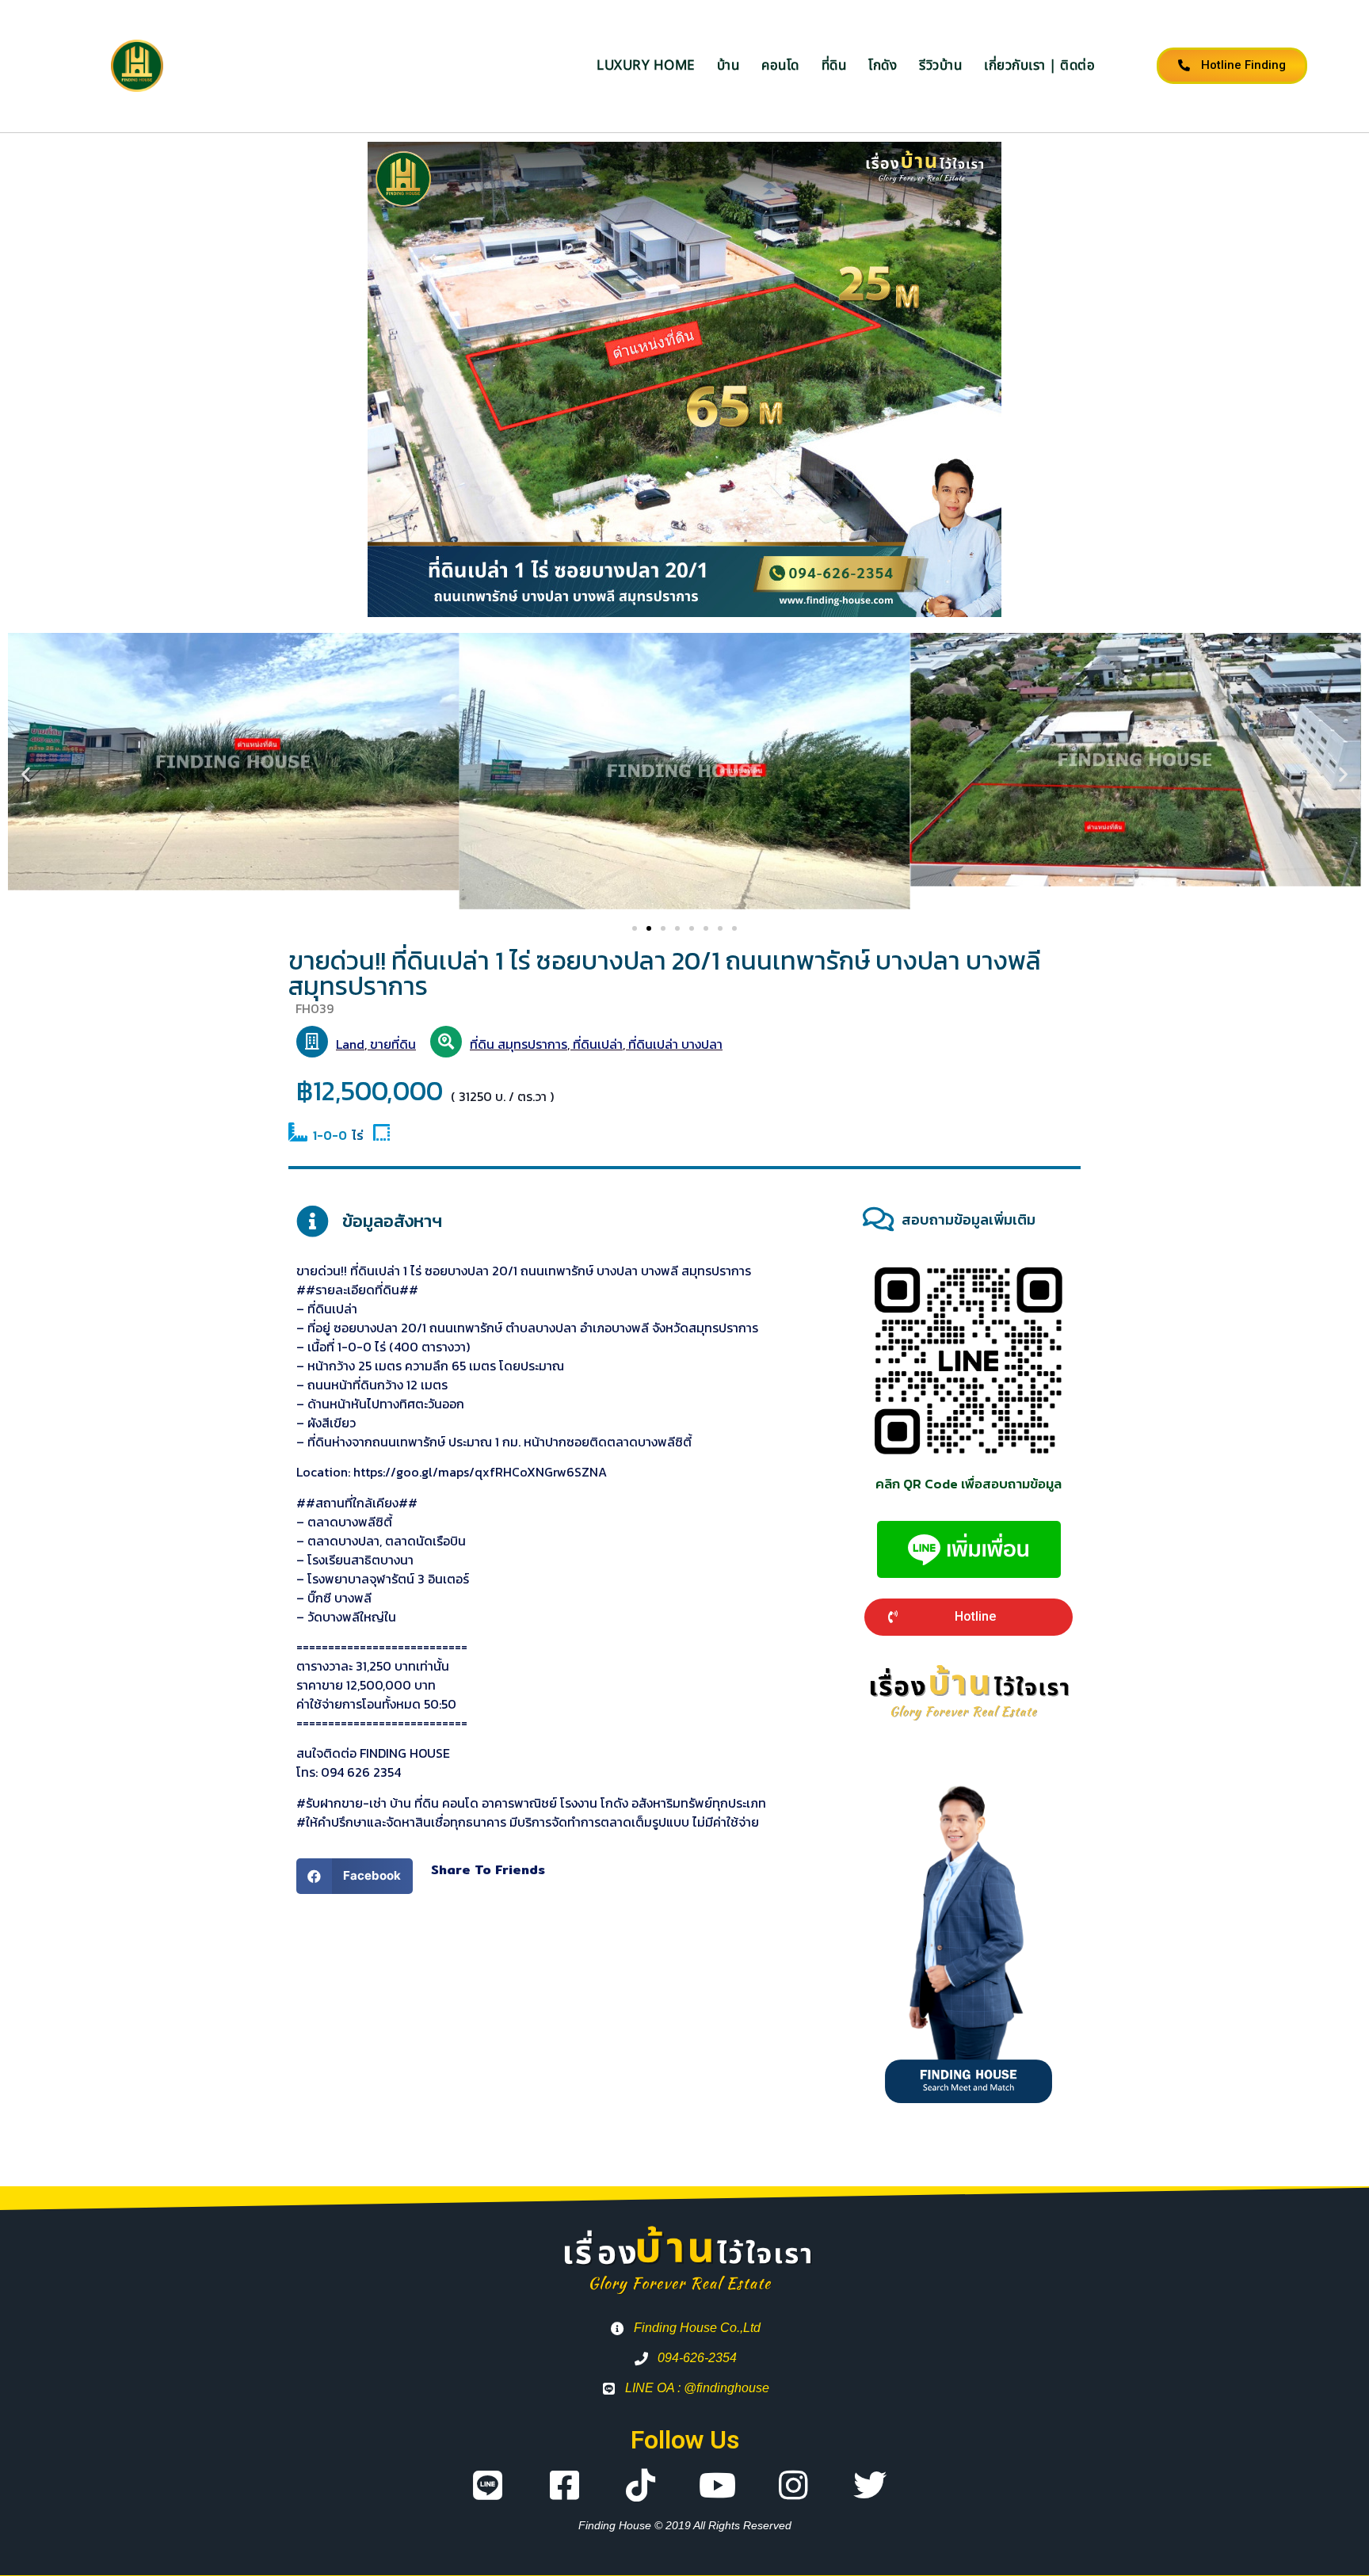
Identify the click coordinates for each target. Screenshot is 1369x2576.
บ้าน (728, 66)
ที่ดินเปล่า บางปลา (675, 1044)
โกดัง (883, 66)
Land (350, 1044)
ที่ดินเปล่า (598, 1044)
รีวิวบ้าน (940, 66)
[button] (26, 774)
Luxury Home (646, 66)
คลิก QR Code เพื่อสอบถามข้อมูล (969, 1484)
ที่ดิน (834, 66)
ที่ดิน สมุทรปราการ (519, 1044)
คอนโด (780, 66)
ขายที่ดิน (393, 1044)
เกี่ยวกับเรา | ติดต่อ (1039, 66)
